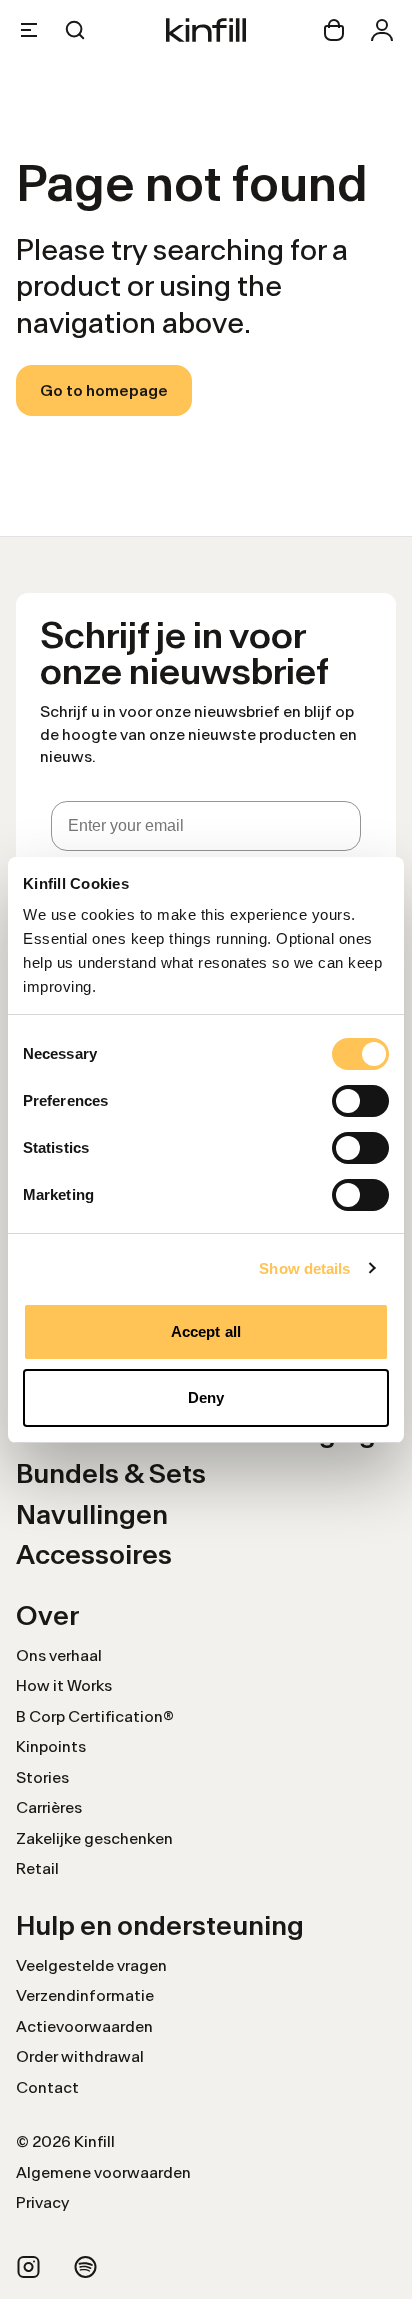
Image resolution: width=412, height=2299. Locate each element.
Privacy (42, 2202)
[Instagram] (28, 2267)
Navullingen (92, 1514)
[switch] (360, 1101)
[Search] (75, 30)
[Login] (382, 30)
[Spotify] (85, 2267)
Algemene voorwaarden (103, 2172)
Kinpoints (51, 1746)
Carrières (49, 1807)
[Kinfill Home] (206, 30)
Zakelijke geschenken (94, 1838)
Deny (206, 1397)
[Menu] (29, 30)
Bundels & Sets (111, 1473)
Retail (37, 1868)
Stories (42, 1777)
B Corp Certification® (95, 1716)
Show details (304, 1268)
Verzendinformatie (85, 1995)
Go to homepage (104, 390)
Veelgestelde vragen (91, 1965)
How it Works (64, 1685)
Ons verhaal (59, 1655)
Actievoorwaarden (84, 2026)
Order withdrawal (80, 2056)
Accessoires (94, 1554)
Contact (47, 2087)
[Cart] (334, 30)
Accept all (206, 1331)
